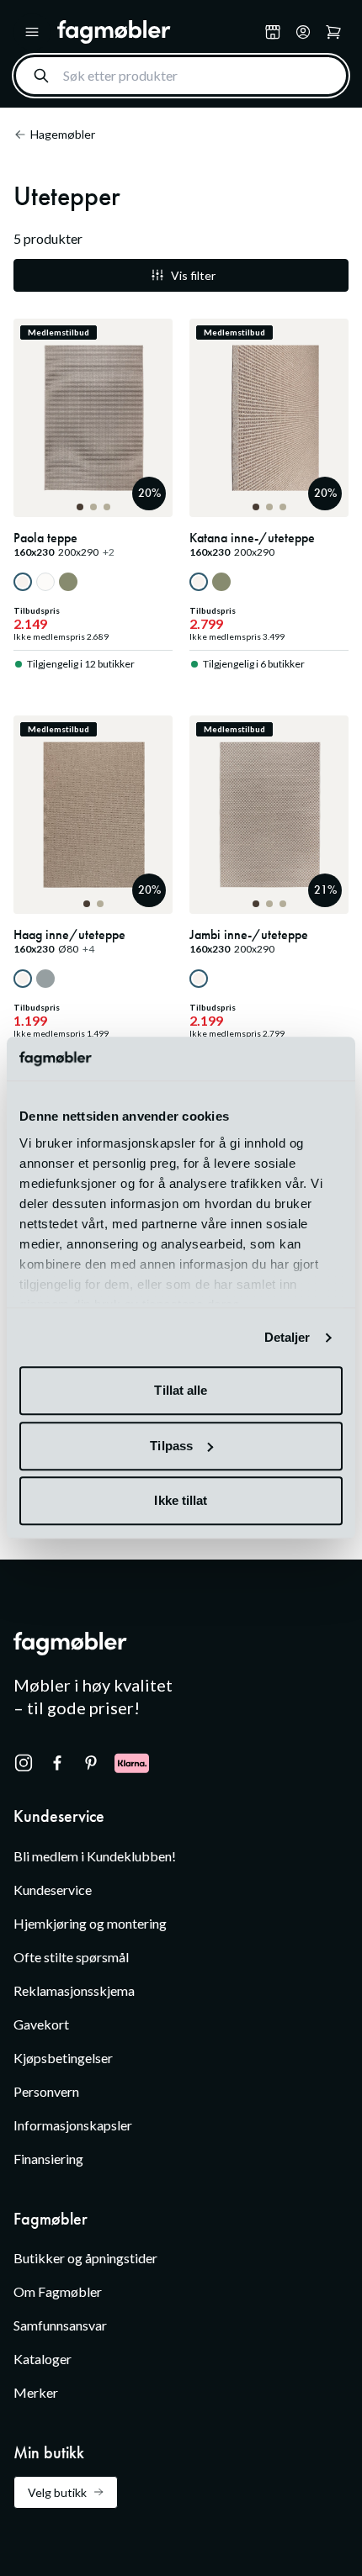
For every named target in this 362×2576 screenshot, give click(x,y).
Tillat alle (181, 1391)
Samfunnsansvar (60, 2325)
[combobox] (181, 76)
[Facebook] (57, 1763)
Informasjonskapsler (73, 2125)
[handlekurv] (303, 32)
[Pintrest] (91, 1763)
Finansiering (48, 2159)
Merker (36, 2392)
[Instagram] (24, 1763)
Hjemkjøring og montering (90, 1923)
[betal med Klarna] (132, 1763)
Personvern (46, 2091)
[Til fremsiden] (157, 32)
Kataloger (43, 2359)
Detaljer (287, 1337)
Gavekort (41, 2024)
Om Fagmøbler (58, 2291)
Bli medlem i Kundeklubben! (95, 1856)
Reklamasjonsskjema (74, 1990)
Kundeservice (53, 1890)
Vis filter (193, 275)
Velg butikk (57, 2492)
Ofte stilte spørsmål (71, 1957)
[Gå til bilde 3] (107, 507)
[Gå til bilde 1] (80, 507)
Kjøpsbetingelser (63, 2058)
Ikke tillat (181, 1501)
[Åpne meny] (32, 32)
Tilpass (171, 1446)
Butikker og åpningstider (85, 2258)
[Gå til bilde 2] (93, 507)
